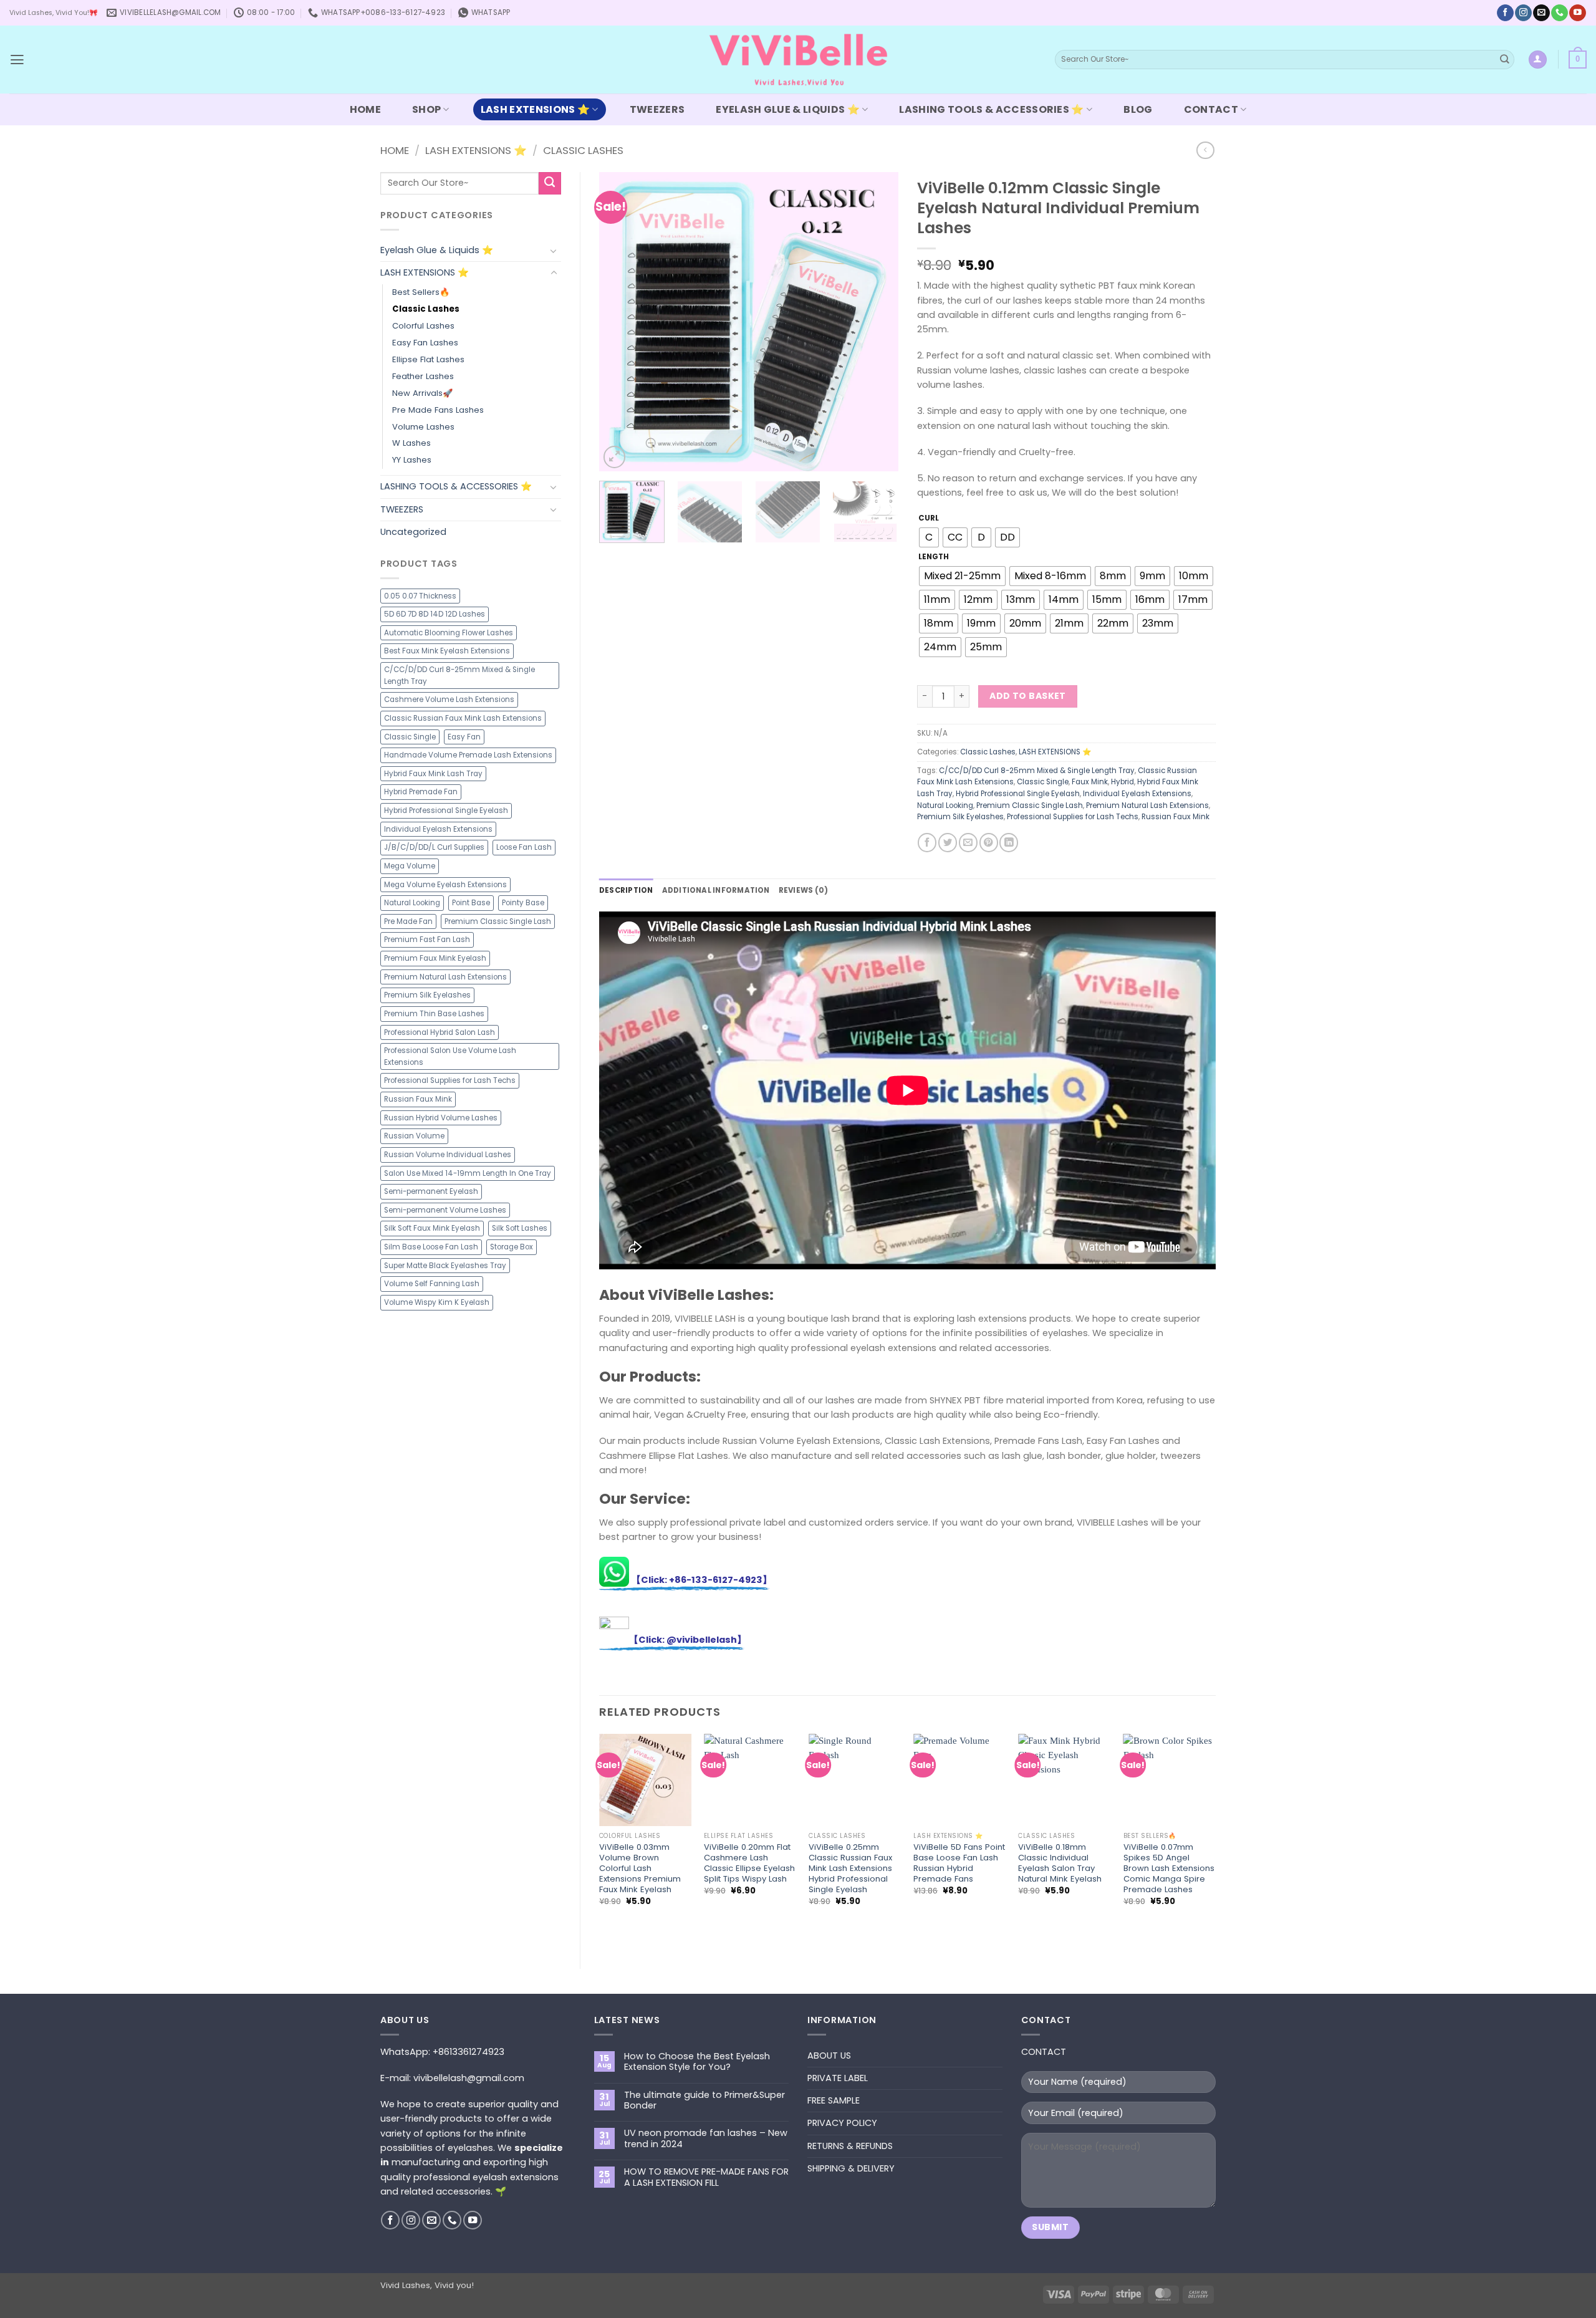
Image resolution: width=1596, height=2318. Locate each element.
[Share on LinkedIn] (1009, 842)
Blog (1138, 109)
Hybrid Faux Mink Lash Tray (433, 774)
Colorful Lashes (423, 326)
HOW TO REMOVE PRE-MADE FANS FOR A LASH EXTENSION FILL (706, 2177)
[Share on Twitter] (948, 842)
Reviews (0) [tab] (804, 890)
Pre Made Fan (408, 921)
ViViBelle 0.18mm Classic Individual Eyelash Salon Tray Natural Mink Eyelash (1060, 1863)
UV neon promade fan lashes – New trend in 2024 (706, 2139)
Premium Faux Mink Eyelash (435, 958)
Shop (426, 109)
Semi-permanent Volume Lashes (445, 1210)
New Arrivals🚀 (422, 393)
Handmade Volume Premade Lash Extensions (468, 755)
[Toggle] (554, 251)
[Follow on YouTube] (1577, 13)
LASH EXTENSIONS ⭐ (535, 109)
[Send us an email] (1541, 13)
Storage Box (512, 1247)
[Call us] (1559, 13)
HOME (365, 109)
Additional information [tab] (716, 890)
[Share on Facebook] (927, 842)
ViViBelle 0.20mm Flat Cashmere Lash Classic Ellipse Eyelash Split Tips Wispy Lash (749, 1863)
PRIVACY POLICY (842, 2123)
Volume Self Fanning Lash (432, 1284)
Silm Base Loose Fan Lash (431, 1247)
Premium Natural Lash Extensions (445, 977)
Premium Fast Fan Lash (427, 940)
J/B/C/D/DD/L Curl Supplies (434, 847)
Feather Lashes (423, 376)
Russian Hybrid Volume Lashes (441, 1118)
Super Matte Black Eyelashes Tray (445, 1266)
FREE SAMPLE (834, 2100)
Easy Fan (464, 737)
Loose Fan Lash (524, 847)
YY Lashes (412, 460)
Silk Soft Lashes (520, 1228)
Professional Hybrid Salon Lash (440, 1032)
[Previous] (621, 322)
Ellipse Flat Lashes (428, 359)
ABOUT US (829, 2056)
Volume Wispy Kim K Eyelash (437, 1302)
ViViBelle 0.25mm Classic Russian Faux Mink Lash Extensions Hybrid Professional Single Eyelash (850, 1868)
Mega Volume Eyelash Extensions (445, 885)
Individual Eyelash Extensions (438, 829)
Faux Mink (1090, 782)
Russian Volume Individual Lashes (448, 1155)
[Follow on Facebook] (1505, 13)
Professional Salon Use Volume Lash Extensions (450, 1056)
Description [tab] (626, 890)
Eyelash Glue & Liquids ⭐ (788, 109)
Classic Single (410, 737)
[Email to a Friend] (968, 842)
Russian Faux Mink (418, 1099)
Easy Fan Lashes (425, 343)
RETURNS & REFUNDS (850, 2146)
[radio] (929, 537)
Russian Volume (414, 1136)
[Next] (877, 322)
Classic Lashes (583, 150)
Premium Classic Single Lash (498, 921)
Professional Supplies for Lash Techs (450, 1080)
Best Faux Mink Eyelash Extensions (447, 651)
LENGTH (934, 557)
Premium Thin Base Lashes (434, 1014)
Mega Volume (410, 866)
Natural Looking (412, 903)
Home (395, 150)
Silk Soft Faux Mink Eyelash (432, 1228)
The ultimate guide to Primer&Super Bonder (704, 2101)
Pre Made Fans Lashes (438, 410)
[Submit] (1505, 60)
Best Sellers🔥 (421, 292)
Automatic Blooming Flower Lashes (449, 633)
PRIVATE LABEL (838, 2078)
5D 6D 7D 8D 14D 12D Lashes (435, 614)
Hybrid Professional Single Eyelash (446, 810)
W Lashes (411, 443)
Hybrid (1122, 782)
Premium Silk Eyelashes (427, 995)
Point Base (471, 903)
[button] (17, 60)
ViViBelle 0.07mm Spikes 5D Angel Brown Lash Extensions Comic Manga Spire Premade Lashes (1169, 1868)
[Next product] (1205, 151)
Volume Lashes (423, 427)
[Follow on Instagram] (1523, 13)
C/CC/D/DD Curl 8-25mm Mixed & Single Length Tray (459, 676)
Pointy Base (523, 903)
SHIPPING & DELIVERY (851, 2168)
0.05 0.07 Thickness (420, 596)
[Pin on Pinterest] (989, 842)
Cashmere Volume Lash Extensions (449, 700)
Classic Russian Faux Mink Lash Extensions (463, 718)
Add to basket (1028, 696)
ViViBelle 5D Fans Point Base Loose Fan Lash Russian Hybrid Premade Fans (959, 1863)
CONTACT (1211, 109)
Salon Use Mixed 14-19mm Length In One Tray (468, 1173)
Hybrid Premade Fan (421, 792)
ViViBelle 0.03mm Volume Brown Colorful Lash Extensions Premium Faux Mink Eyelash (640, 1868)
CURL (929, 518)
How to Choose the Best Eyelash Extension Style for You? (697, 2062)
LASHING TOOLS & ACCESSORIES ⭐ (991, 109)
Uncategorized (413, 532)
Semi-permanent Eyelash (431, 1191)
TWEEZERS (657, 109)
